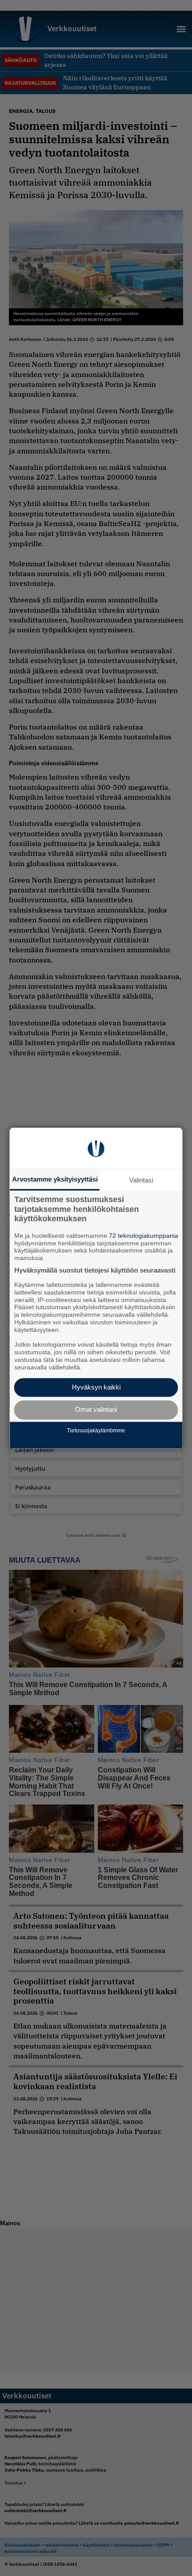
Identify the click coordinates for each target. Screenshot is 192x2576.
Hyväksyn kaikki (96, 1387)
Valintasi (141, 1180)
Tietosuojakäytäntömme (96, 1431)
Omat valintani (96, 1410)
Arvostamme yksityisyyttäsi (55, 1179)
